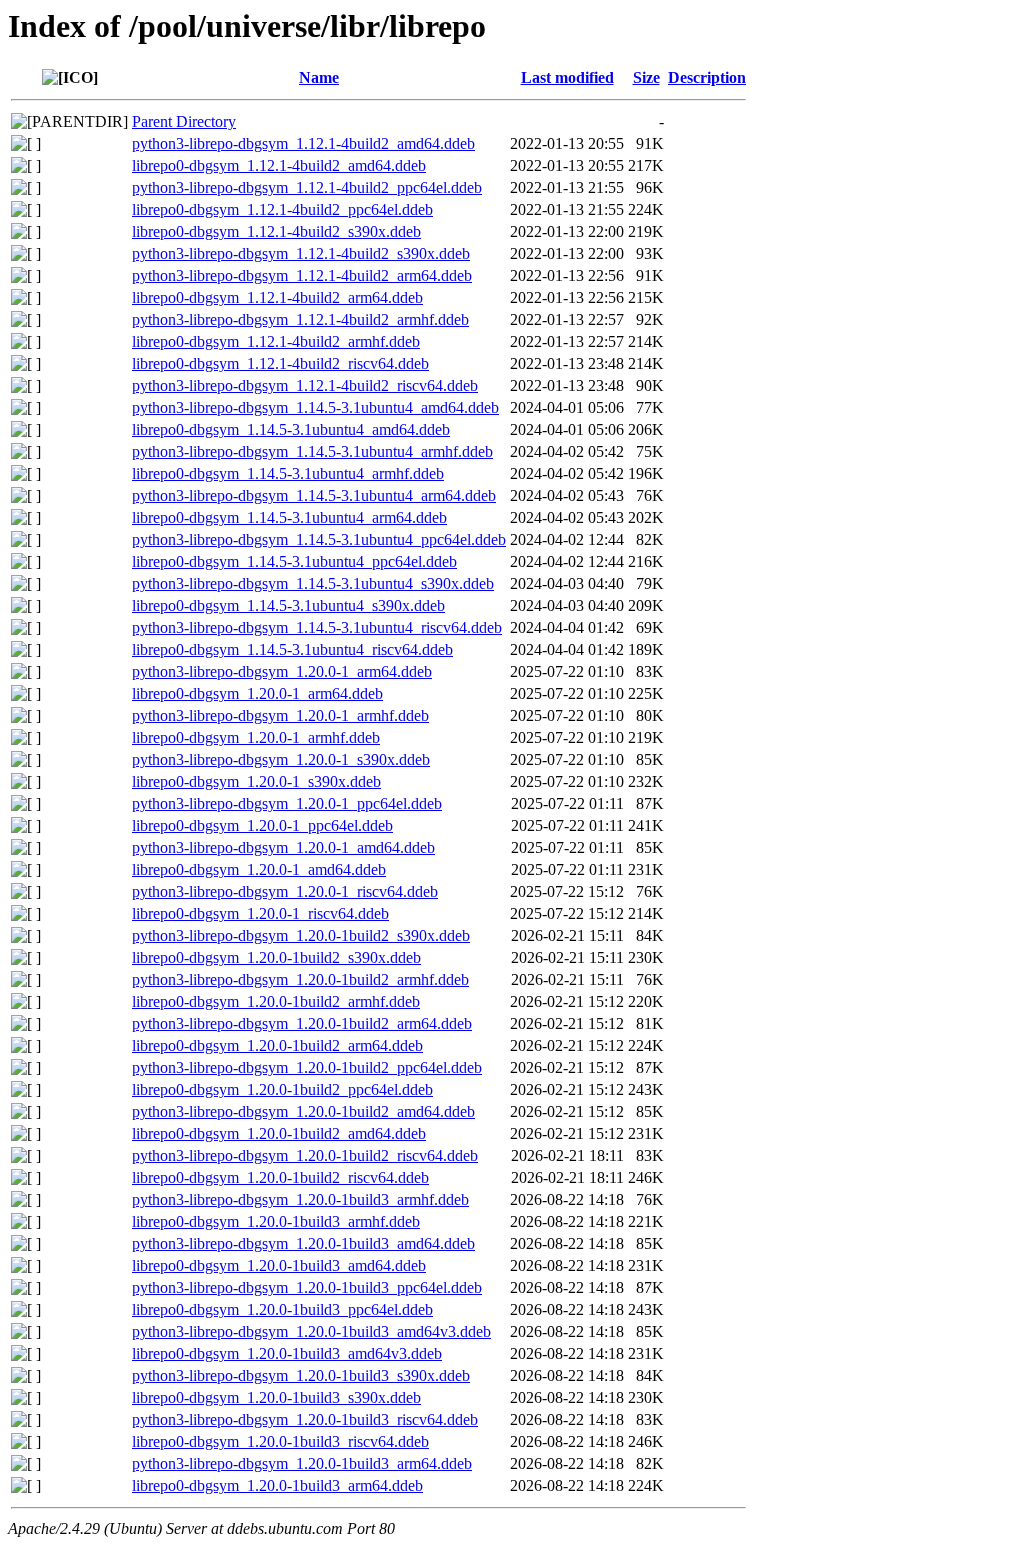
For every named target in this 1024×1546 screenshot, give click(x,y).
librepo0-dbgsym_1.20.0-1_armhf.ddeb (256, 737)
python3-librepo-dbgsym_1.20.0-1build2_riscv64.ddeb (305, 1155)
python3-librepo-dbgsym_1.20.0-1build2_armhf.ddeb (300, 979)
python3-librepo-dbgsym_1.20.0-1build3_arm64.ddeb (302, 1463)
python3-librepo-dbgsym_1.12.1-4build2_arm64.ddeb (302, 275)
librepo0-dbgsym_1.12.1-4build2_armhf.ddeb (276, 341)
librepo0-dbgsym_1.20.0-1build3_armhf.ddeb (276, 1221)
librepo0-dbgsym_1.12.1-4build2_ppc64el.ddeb (282, 209)
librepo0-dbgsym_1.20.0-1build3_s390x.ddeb (276, 1397)
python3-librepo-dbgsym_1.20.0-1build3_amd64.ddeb (303, 1243)
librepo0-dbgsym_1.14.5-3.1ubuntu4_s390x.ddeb (288, 605)
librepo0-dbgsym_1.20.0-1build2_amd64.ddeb (279, 1133)
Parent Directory (184, 121)
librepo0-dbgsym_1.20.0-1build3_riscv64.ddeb (280, 1441)
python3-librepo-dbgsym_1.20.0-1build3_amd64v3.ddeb (311, 1331)
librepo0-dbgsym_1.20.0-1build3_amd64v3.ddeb (287, 1353)
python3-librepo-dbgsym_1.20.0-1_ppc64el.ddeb (287, 803)
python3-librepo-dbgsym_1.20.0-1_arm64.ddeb (282, 671)
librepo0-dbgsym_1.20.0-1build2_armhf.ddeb (276, 1001)
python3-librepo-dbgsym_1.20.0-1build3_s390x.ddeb (301, 1375)
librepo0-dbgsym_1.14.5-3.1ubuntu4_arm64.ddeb (289, 517)
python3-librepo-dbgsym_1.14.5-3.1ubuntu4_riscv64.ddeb (317, 627)
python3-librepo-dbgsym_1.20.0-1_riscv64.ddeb (285, 891)
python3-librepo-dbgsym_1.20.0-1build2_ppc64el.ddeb (307, 1067)
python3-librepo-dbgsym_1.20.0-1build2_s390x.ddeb (301, 935)
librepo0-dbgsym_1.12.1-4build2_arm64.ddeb (277, 297)
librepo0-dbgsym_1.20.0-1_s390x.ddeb (256, 781)
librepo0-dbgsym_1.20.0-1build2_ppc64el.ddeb (282, 1089)
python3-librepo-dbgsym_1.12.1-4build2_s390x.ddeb (301, 253)
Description (707, 77)
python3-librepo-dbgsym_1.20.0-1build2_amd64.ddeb (303, 1111)
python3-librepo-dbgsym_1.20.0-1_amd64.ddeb (283, 847)
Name (319, 77)
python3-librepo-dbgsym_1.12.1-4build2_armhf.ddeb (300, 319)
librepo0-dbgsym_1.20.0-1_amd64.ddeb (259, 869)
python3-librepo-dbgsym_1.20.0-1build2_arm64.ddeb (302, 1023)
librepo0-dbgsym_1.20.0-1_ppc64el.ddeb (262, 825)
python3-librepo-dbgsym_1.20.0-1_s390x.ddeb (281, 759)
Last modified (567, 77)
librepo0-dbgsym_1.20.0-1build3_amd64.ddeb (279, 1265)
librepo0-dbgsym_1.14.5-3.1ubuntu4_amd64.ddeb (291, 429)
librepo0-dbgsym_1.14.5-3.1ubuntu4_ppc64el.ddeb (294, 561)
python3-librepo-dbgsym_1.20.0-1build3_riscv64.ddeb (305, 1419)
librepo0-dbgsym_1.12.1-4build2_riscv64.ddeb (280, 363)
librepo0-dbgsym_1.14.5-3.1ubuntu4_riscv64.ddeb (292, 649)
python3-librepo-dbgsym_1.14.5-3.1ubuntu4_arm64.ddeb (314, 495)
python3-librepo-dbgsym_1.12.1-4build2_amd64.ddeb (303, 143)
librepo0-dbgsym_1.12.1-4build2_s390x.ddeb (276, 231)
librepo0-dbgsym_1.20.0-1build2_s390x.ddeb (276, 957)
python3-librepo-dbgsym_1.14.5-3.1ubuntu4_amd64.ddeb (315, 407)
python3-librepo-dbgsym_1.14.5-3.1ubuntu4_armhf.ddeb (312, 451)
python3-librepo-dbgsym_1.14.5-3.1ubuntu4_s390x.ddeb (313, 583)
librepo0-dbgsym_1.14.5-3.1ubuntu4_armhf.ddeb (288, 473)
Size (646, 77)
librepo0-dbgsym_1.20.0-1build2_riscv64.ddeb (280, 1177)
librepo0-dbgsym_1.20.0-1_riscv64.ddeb (260, 913)
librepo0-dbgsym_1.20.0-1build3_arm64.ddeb (277, 1485)
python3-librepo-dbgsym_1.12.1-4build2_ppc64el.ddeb (307, 187)
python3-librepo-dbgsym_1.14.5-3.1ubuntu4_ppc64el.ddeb (319, 539)
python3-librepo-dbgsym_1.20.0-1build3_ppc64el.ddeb (307, 1287)
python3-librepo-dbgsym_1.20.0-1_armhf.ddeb (280, 715)
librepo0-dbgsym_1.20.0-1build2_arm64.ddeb (277, 1045)
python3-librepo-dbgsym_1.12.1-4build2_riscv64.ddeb (305, 385)
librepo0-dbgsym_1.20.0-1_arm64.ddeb (257, 693)
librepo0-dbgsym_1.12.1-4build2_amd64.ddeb (279, 165)
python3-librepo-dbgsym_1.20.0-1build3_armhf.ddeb (300, 1199)
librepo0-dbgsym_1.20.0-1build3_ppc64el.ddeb (282, 1309)
